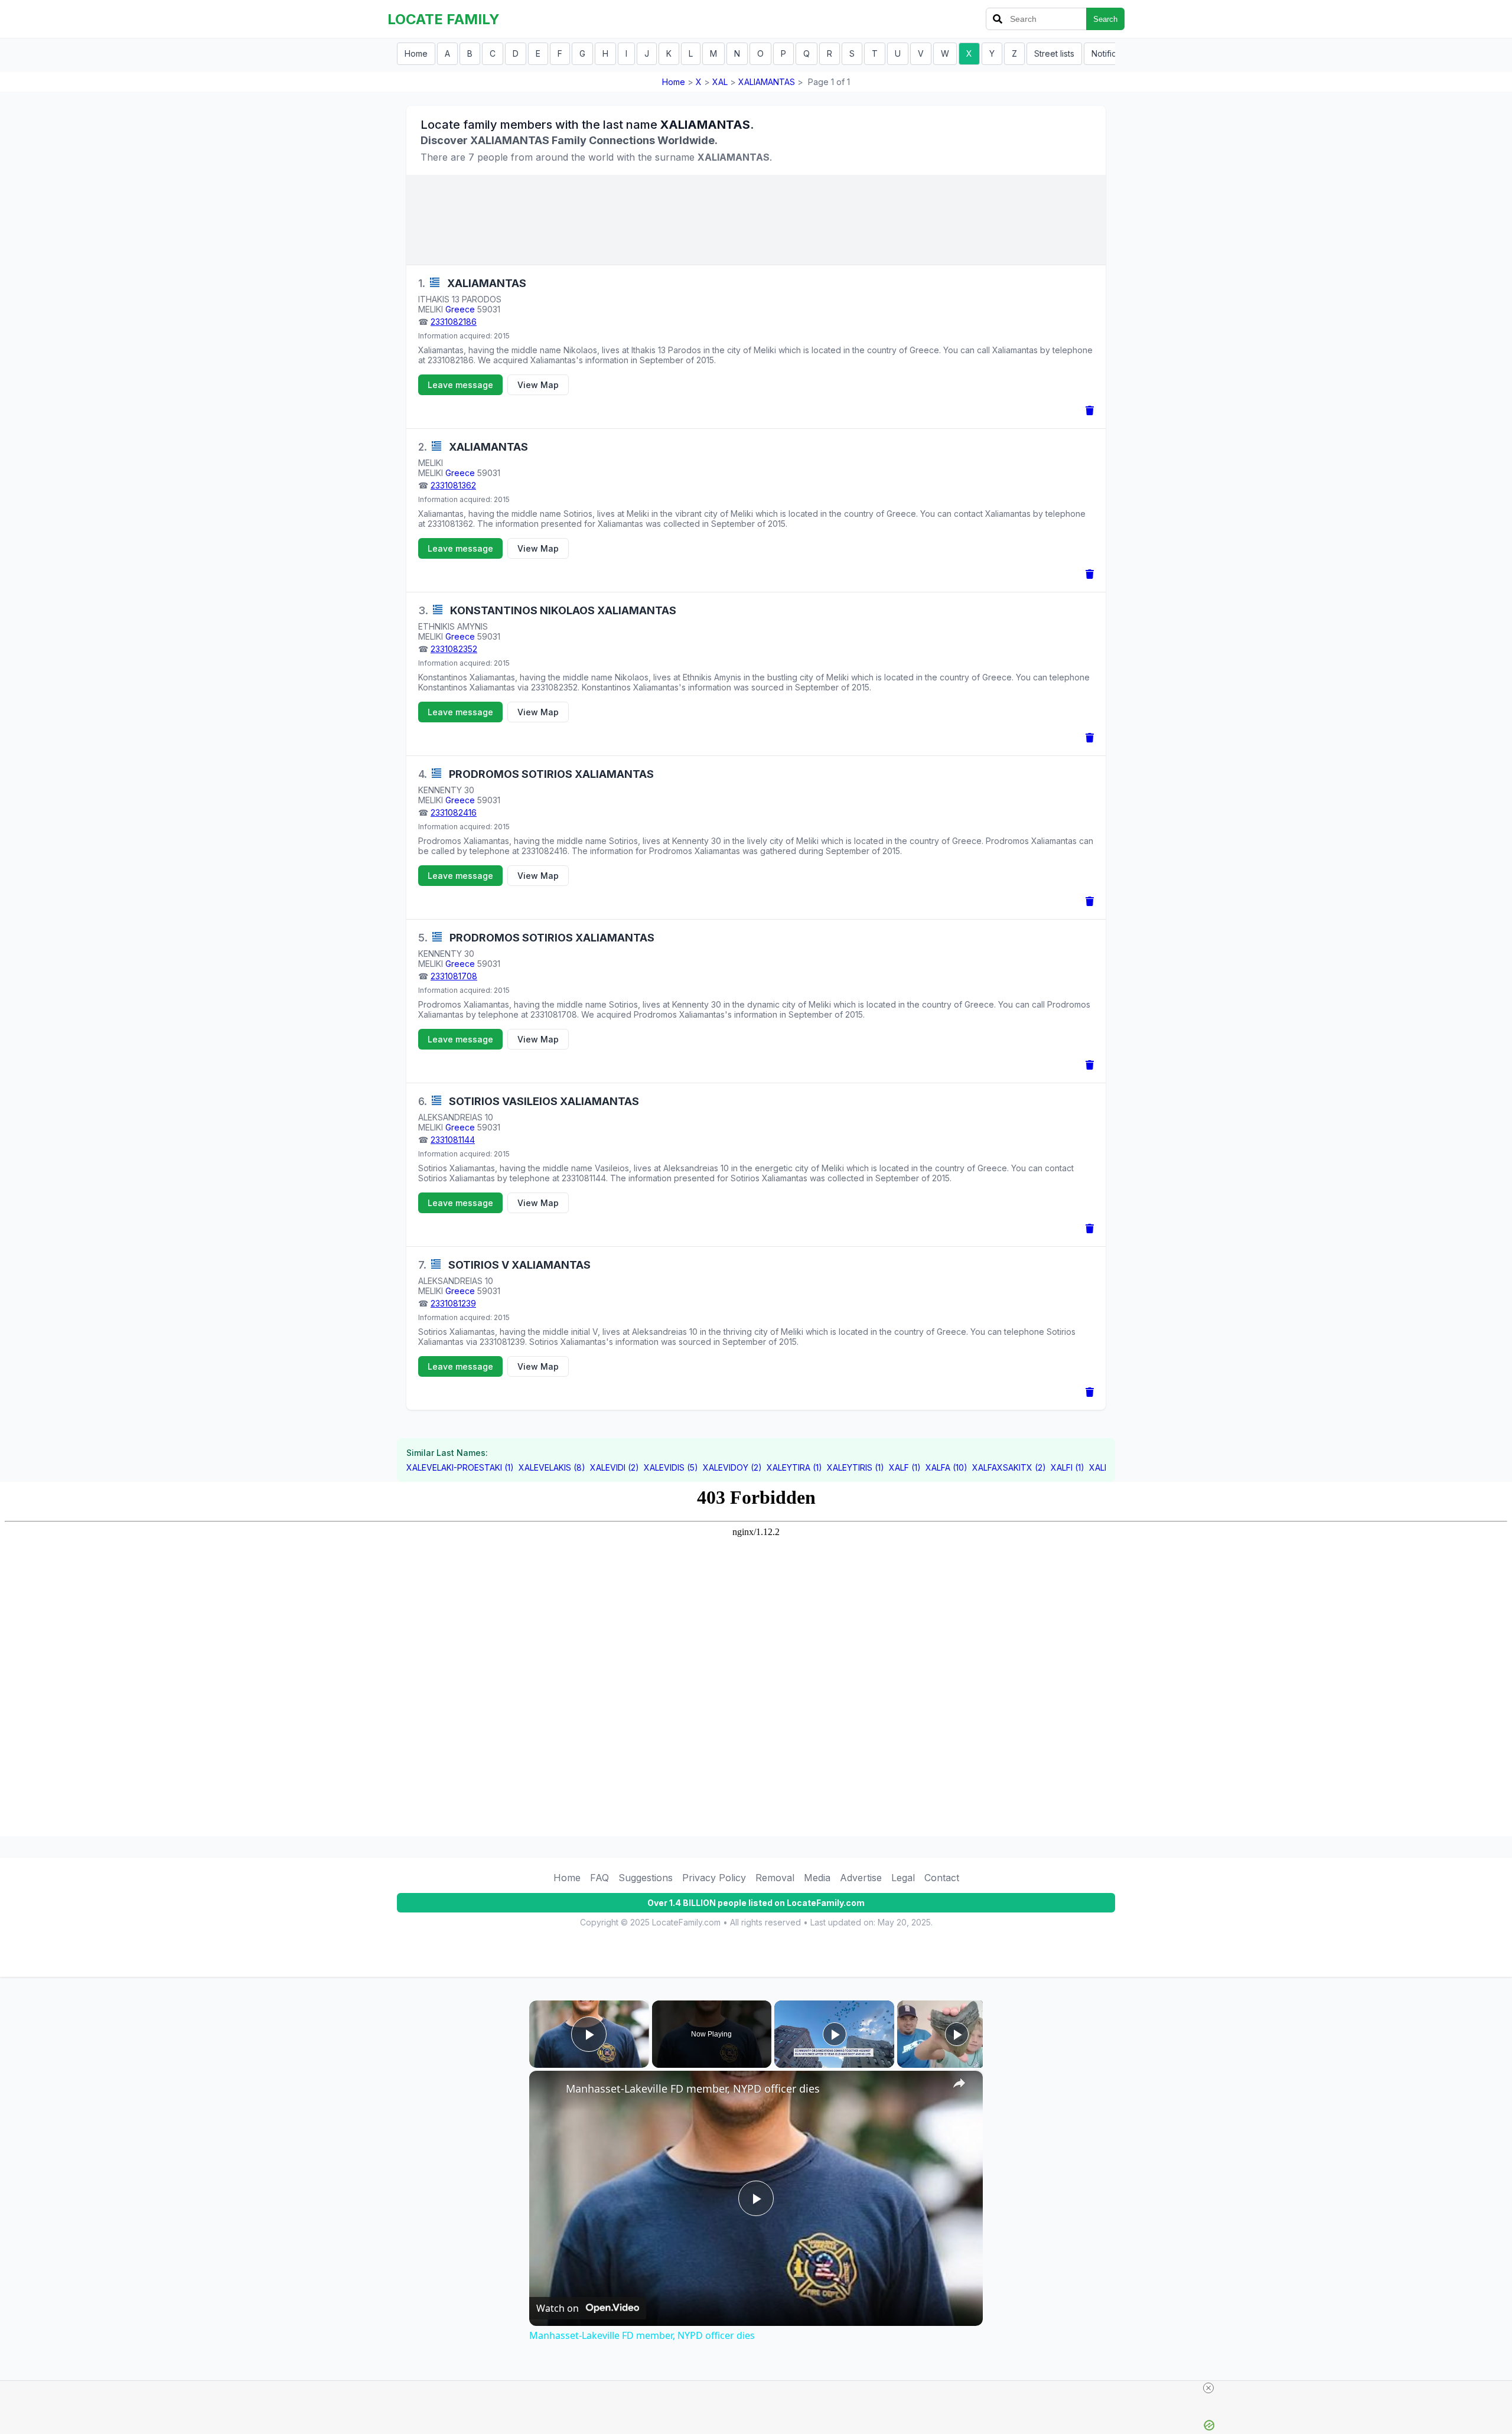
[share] (959, 2083)
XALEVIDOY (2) (732, 1467)
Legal (903, 1878)
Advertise (861, 1878)
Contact (942, 1878)
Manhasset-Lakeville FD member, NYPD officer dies (693, 2088)
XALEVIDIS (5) (671, 1467)
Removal (775, 1878)
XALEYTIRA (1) (794, 1467)
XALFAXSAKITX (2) (1009, 1467)
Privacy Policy (714, 1878)
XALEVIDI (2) (615, 1467)
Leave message (460, 385)
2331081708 (454, 976)
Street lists (1054, 53)
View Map (538, 385)
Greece (460, 309)
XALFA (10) (946, 1467)
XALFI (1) (1068, 1467)
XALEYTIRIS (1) (856, 1467)
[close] (1208, 2388)
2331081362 (453, 485)
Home (416, 53)
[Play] (835, 2034)
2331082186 (454, 322)
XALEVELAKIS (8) (552, 1467)
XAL (720, 82)
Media (817, 1878)
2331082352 (454, 649)
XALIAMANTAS (767, 82)
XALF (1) (905, 1467)
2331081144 (453, 1140)
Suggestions (646, 1878)
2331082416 (454, 812)
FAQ (599, 1878)
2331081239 (453, 1303)
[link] (548, 2090)
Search (1105, 19)
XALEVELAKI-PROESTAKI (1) (460, 1467)
